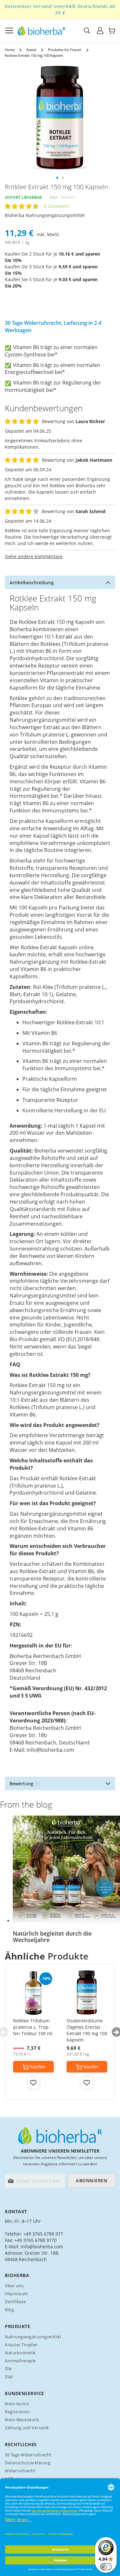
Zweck (31, 50)
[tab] (60, 582)
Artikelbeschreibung (32, 582)
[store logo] (41, 31)
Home (10, 50)
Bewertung (24, 1784)
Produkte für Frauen (65, 50)
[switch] (106, 2567)
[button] (57, 178)
